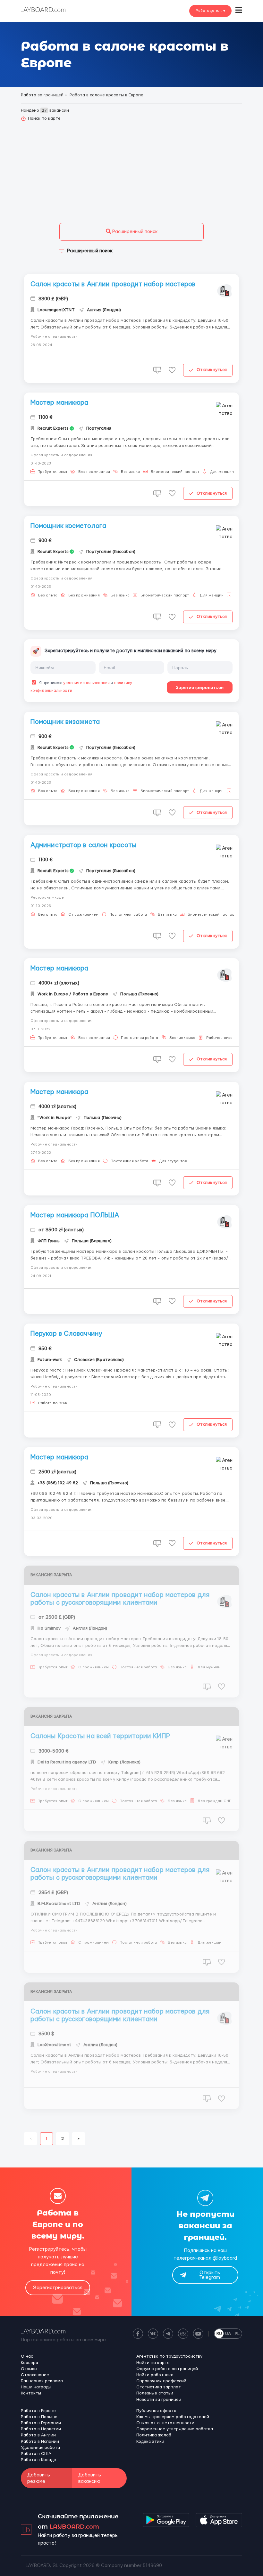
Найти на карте (153, 2363)
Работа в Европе (38, 2411)
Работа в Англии (38, 2435)
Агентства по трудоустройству (169, 2356)
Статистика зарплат (159, 2387)
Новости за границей (159, 2400)
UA (228, 2334)
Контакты (31, 2393)
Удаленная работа (40, 2448)
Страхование (35, 2375)
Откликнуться (212, 370)
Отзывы (29, 2369)
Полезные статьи (155, 2393)
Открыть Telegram (210, 2275)
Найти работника (155, 2375)
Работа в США (36, 2454)
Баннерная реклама (42, 2381)
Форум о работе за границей (167, 2369)
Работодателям (210, 11)
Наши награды (36, 2387)
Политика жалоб (154, 2435)
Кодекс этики (150, 2442)
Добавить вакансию (90, 2478)
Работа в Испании (40, 2442)
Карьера (30, 2363)
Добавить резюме (39, 2478)
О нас (27, 2356)
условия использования (86, 683)
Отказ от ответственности (165, 2423)
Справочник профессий (161, 2381)
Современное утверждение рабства (175, 2429)
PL (237, 2334)
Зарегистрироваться (200, 687)
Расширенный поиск (134, 232)
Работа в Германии (41, 2423)
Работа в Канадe (38, 2460)
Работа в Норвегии (41, 2429)
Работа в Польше (39, 2417)
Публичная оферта (156, 2411)
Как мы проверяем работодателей (173, 2417)
